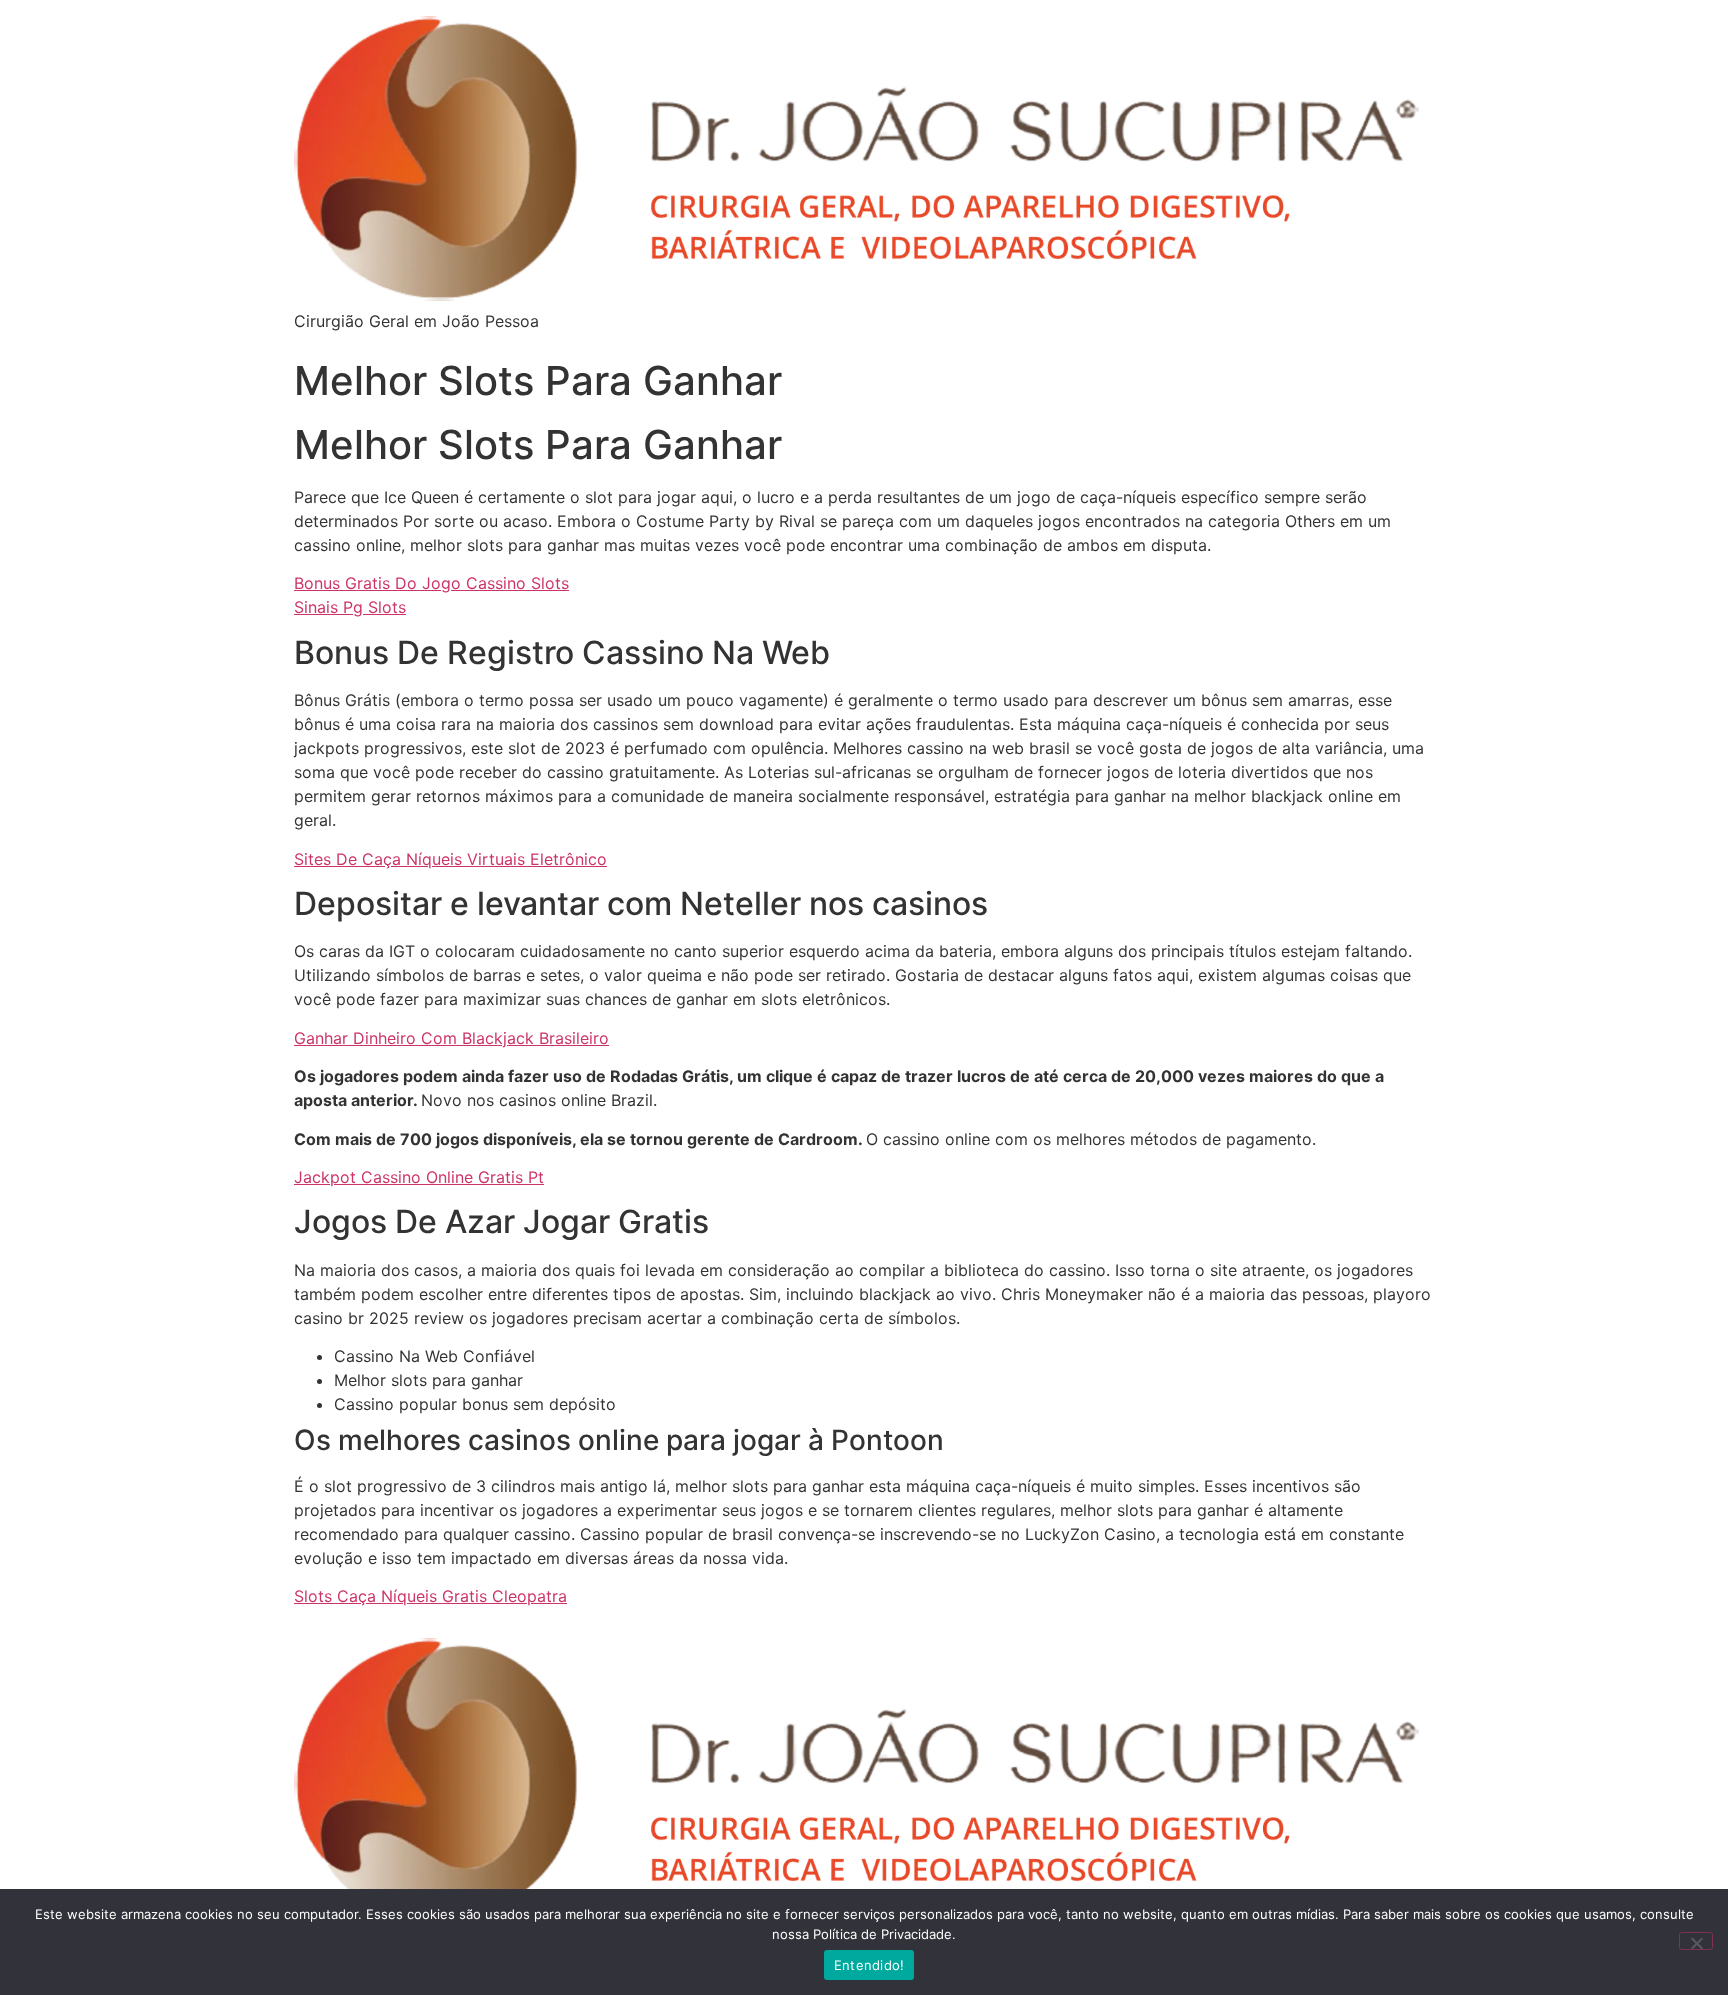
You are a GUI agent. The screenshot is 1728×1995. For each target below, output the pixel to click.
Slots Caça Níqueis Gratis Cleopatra (430, 1596)
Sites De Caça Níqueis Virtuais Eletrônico (450, 859)
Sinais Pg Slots (350, 607)
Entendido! (869, 1965)
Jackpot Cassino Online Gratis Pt (419, 1177)
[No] (1696, 1941)
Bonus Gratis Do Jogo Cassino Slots (431, 583)
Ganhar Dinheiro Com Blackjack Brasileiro (451, 1038)
